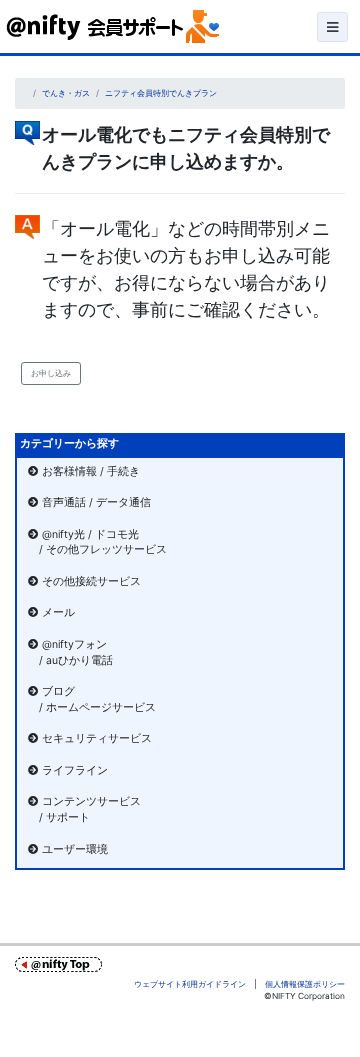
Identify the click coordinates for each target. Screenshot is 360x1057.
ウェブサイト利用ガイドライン (190, 984)
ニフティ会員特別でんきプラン (161, 93)
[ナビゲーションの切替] (332, 27)
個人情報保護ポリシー (305, 984)
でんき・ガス (66, 93)
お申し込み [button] (51, 373)
